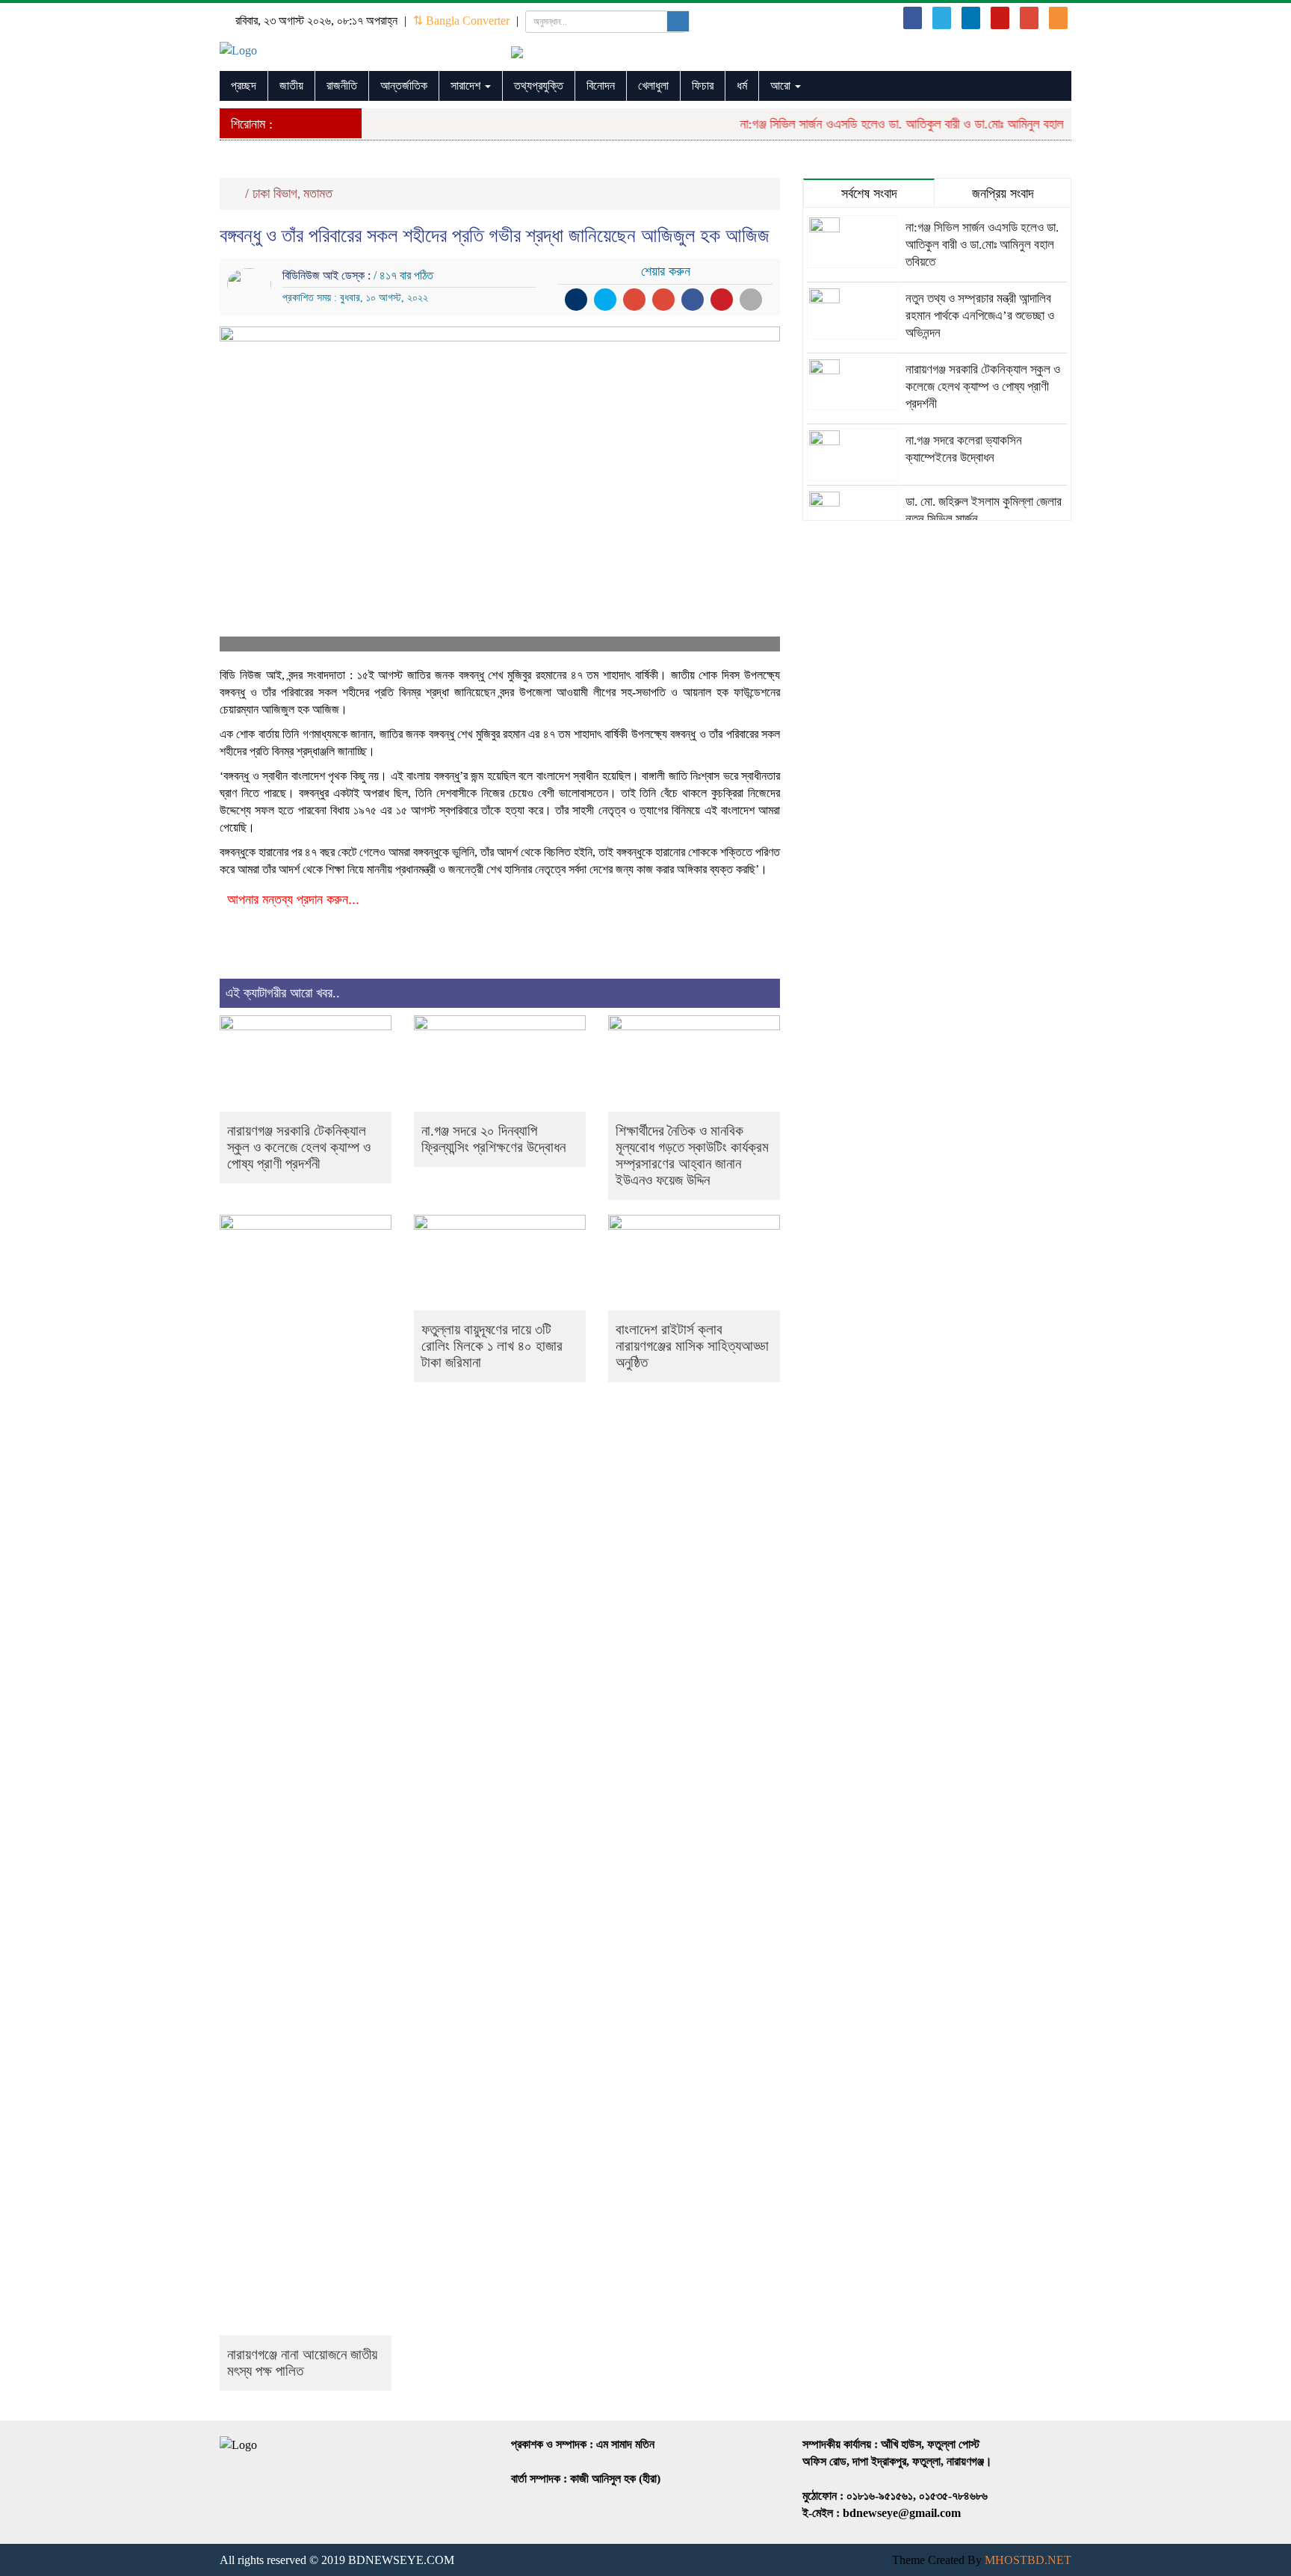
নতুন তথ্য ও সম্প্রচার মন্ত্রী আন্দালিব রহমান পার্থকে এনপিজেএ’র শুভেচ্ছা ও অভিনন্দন (980, 316)
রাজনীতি (342, 86)
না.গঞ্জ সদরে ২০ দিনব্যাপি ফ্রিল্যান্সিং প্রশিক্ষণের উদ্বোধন (493, 1139)
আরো (782, 86)
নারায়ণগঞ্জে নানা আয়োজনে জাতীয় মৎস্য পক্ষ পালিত (302, 2363)
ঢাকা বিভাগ (275, 193)
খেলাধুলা (653, 86)
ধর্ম (742, 86)
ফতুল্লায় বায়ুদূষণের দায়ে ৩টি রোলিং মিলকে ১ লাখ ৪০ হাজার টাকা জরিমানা (492, 1346)
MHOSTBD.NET (1028, 2560)
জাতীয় (291, 86)
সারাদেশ (467, 86)
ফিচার (703, 86)
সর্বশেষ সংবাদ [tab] (869, 193)
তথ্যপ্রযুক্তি (539, 86)
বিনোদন (601, 86)
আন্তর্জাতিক (404, 86)
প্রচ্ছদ (244, 86)
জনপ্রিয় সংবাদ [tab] (1003, 193)
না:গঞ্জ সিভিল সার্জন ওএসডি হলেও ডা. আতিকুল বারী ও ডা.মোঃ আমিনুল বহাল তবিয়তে (895, 124)
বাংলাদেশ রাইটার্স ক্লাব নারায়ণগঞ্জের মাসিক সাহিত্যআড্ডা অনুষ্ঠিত (692, 1346)
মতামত (318, 193)
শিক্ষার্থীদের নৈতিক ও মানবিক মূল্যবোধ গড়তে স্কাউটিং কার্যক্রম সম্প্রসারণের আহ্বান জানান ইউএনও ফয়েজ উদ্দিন (692, 1155)
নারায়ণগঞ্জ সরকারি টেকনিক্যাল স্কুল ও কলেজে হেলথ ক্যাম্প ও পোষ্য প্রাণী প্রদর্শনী (299, 1147)
